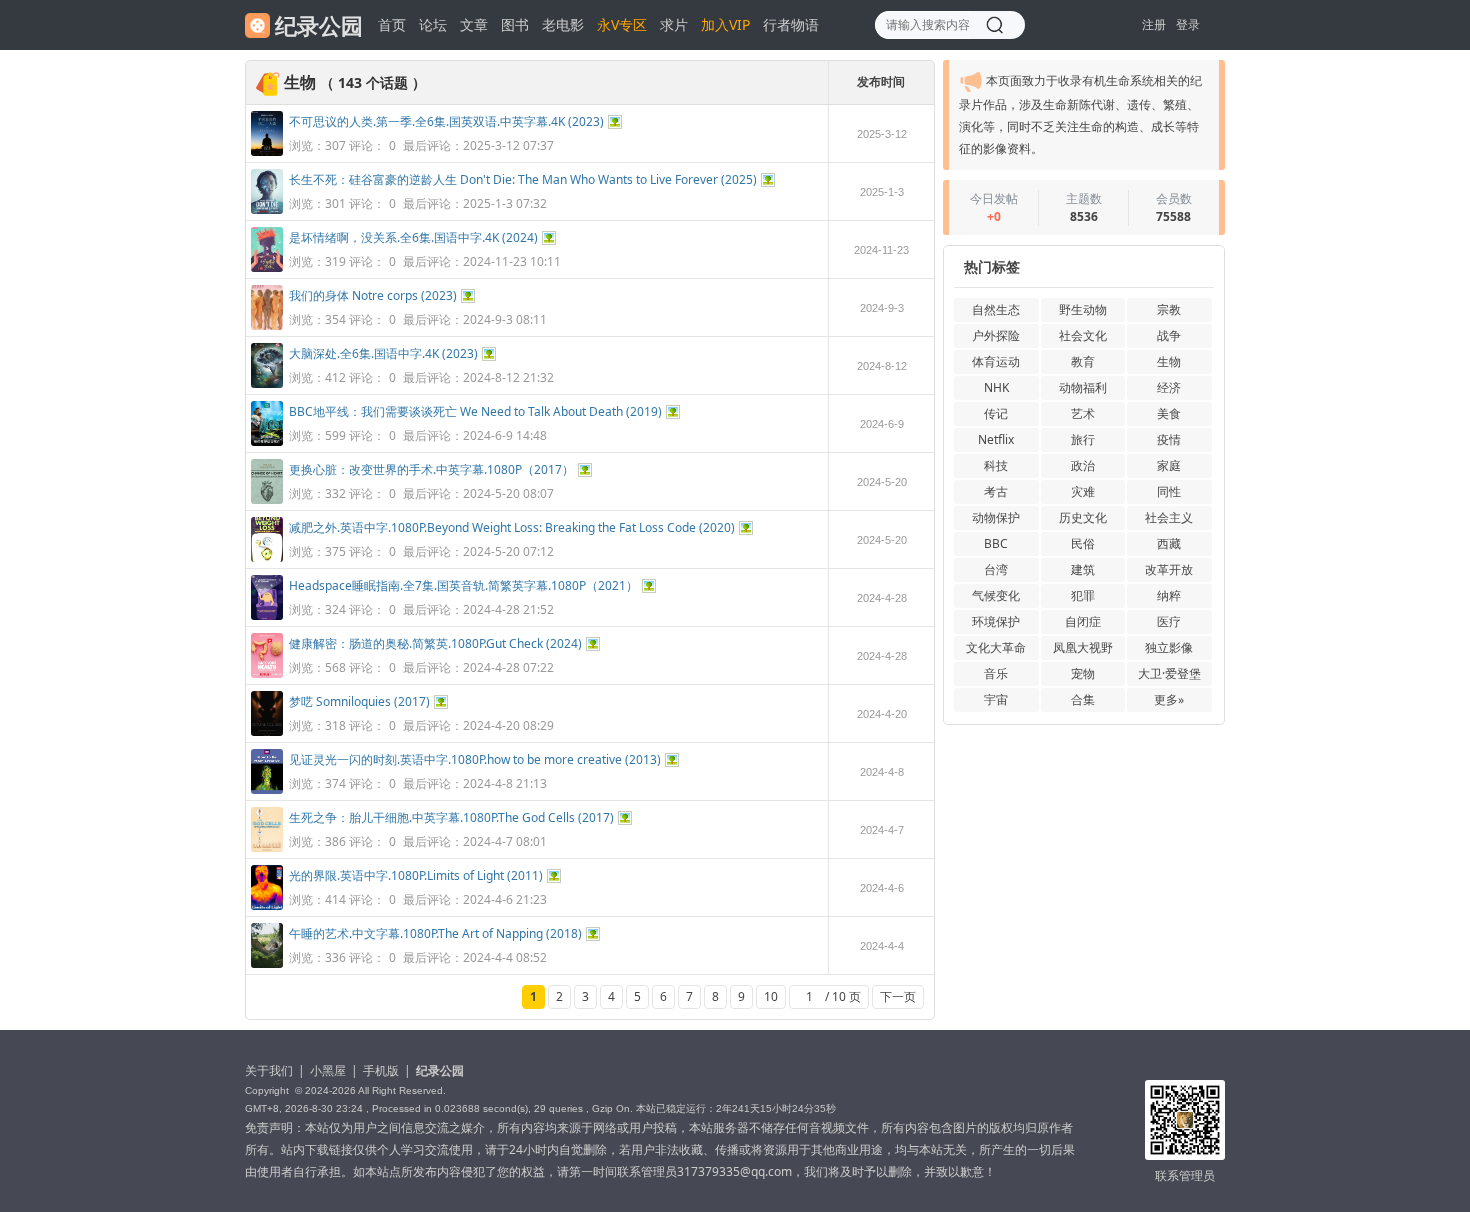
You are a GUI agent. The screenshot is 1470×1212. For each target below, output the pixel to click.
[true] (995, 25)
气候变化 (996, 595)
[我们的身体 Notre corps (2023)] (267, 325)
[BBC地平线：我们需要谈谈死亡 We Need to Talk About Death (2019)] (267, 441)
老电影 (563, 24)
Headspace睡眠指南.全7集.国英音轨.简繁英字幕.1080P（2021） (463, 585)
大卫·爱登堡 (1169, 673)
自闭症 (1083, 621)
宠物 (1083, 673)
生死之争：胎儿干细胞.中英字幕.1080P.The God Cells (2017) (451, 817)
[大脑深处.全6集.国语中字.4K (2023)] (267, 383)
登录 (1188, 24)
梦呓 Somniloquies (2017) (359, 701)
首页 (392, 24)
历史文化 (1083, 517)
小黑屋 (328, 1070)
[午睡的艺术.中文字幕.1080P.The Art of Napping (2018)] (267, 963)
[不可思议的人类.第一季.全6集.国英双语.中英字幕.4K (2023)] (267, 151)
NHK (996, 387)
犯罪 (1083, 595)
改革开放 (1169, 569)
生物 (1169, 361)
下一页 (898, 996)
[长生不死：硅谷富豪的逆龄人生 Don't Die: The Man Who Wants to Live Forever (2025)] (267, 209)
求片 (674, 24)
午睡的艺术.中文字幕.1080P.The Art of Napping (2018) (435, 933)
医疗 (1169, 621)
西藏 (1169, 543)
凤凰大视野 (1083, 647)
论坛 (433, 24)
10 (771, 996)
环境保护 (996, 621)
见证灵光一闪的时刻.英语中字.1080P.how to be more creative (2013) (475, 759)
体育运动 (996, 361)
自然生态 (996, 309)
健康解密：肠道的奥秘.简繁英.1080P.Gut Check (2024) (435, 643)
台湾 (996, 569)
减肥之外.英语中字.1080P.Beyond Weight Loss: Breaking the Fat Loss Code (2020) (512, 527)
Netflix (996, 439)
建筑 (1083, 569)
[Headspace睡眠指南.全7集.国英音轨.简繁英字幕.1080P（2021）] (267, 615)
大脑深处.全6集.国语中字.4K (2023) (383, 353)
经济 (1169, 387)
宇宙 (996, 699)
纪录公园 (440, 1070)
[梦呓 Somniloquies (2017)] (267, 731)
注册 (1154, 24)
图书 (515, 24)
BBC (996, 543)
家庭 (1169, 465)
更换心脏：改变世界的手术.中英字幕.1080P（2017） (431, 469)
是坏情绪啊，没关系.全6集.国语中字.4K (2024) (413, 237)
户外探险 (996, 335)
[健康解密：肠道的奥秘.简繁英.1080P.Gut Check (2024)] (267, 673)
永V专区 (622, 24)
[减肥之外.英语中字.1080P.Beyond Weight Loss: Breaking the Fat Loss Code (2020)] (267, 557)
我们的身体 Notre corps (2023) (373, 295)
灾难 (1083, 491)
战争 (1169, 335)
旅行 (1083, 439)
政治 (1083, 465)
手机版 (381, 1070)
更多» (1169, 699)
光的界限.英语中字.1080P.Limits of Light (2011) (416, 875)
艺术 (1083, 413)
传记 (996, 413)
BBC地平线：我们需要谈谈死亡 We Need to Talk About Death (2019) (475, 411)
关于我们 (269, 1070)
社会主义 (1169, 517)
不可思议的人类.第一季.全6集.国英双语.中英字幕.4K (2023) (446, 121)
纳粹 (1169, 595)
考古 (996, 491)
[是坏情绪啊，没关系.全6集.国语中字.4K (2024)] (267, 267)
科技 (996, 465)
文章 (474, 24)
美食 (1169, 413)
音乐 (996, 673)
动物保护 (996, 517)
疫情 (1169, 439)
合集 (1083, 699)
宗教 (1169, 309)
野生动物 (1083, 309)
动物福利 (1083, 387)
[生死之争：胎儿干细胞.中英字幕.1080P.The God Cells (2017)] (267, 847)
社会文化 (1083, 335)
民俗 (1083, 543)
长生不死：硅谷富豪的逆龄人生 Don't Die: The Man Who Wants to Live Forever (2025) (523, 179)
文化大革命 (996, 647)
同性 (1169, 491)
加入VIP (725, 24)
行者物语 (791, 24)
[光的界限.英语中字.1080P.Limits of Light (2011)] (267, 905)
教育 (1083, 361)
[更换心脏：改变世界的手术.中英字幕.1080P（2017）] (267, 499)
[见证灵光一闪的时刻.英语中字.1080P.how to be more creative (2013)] (267, 789)
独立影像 (1169, 647)
